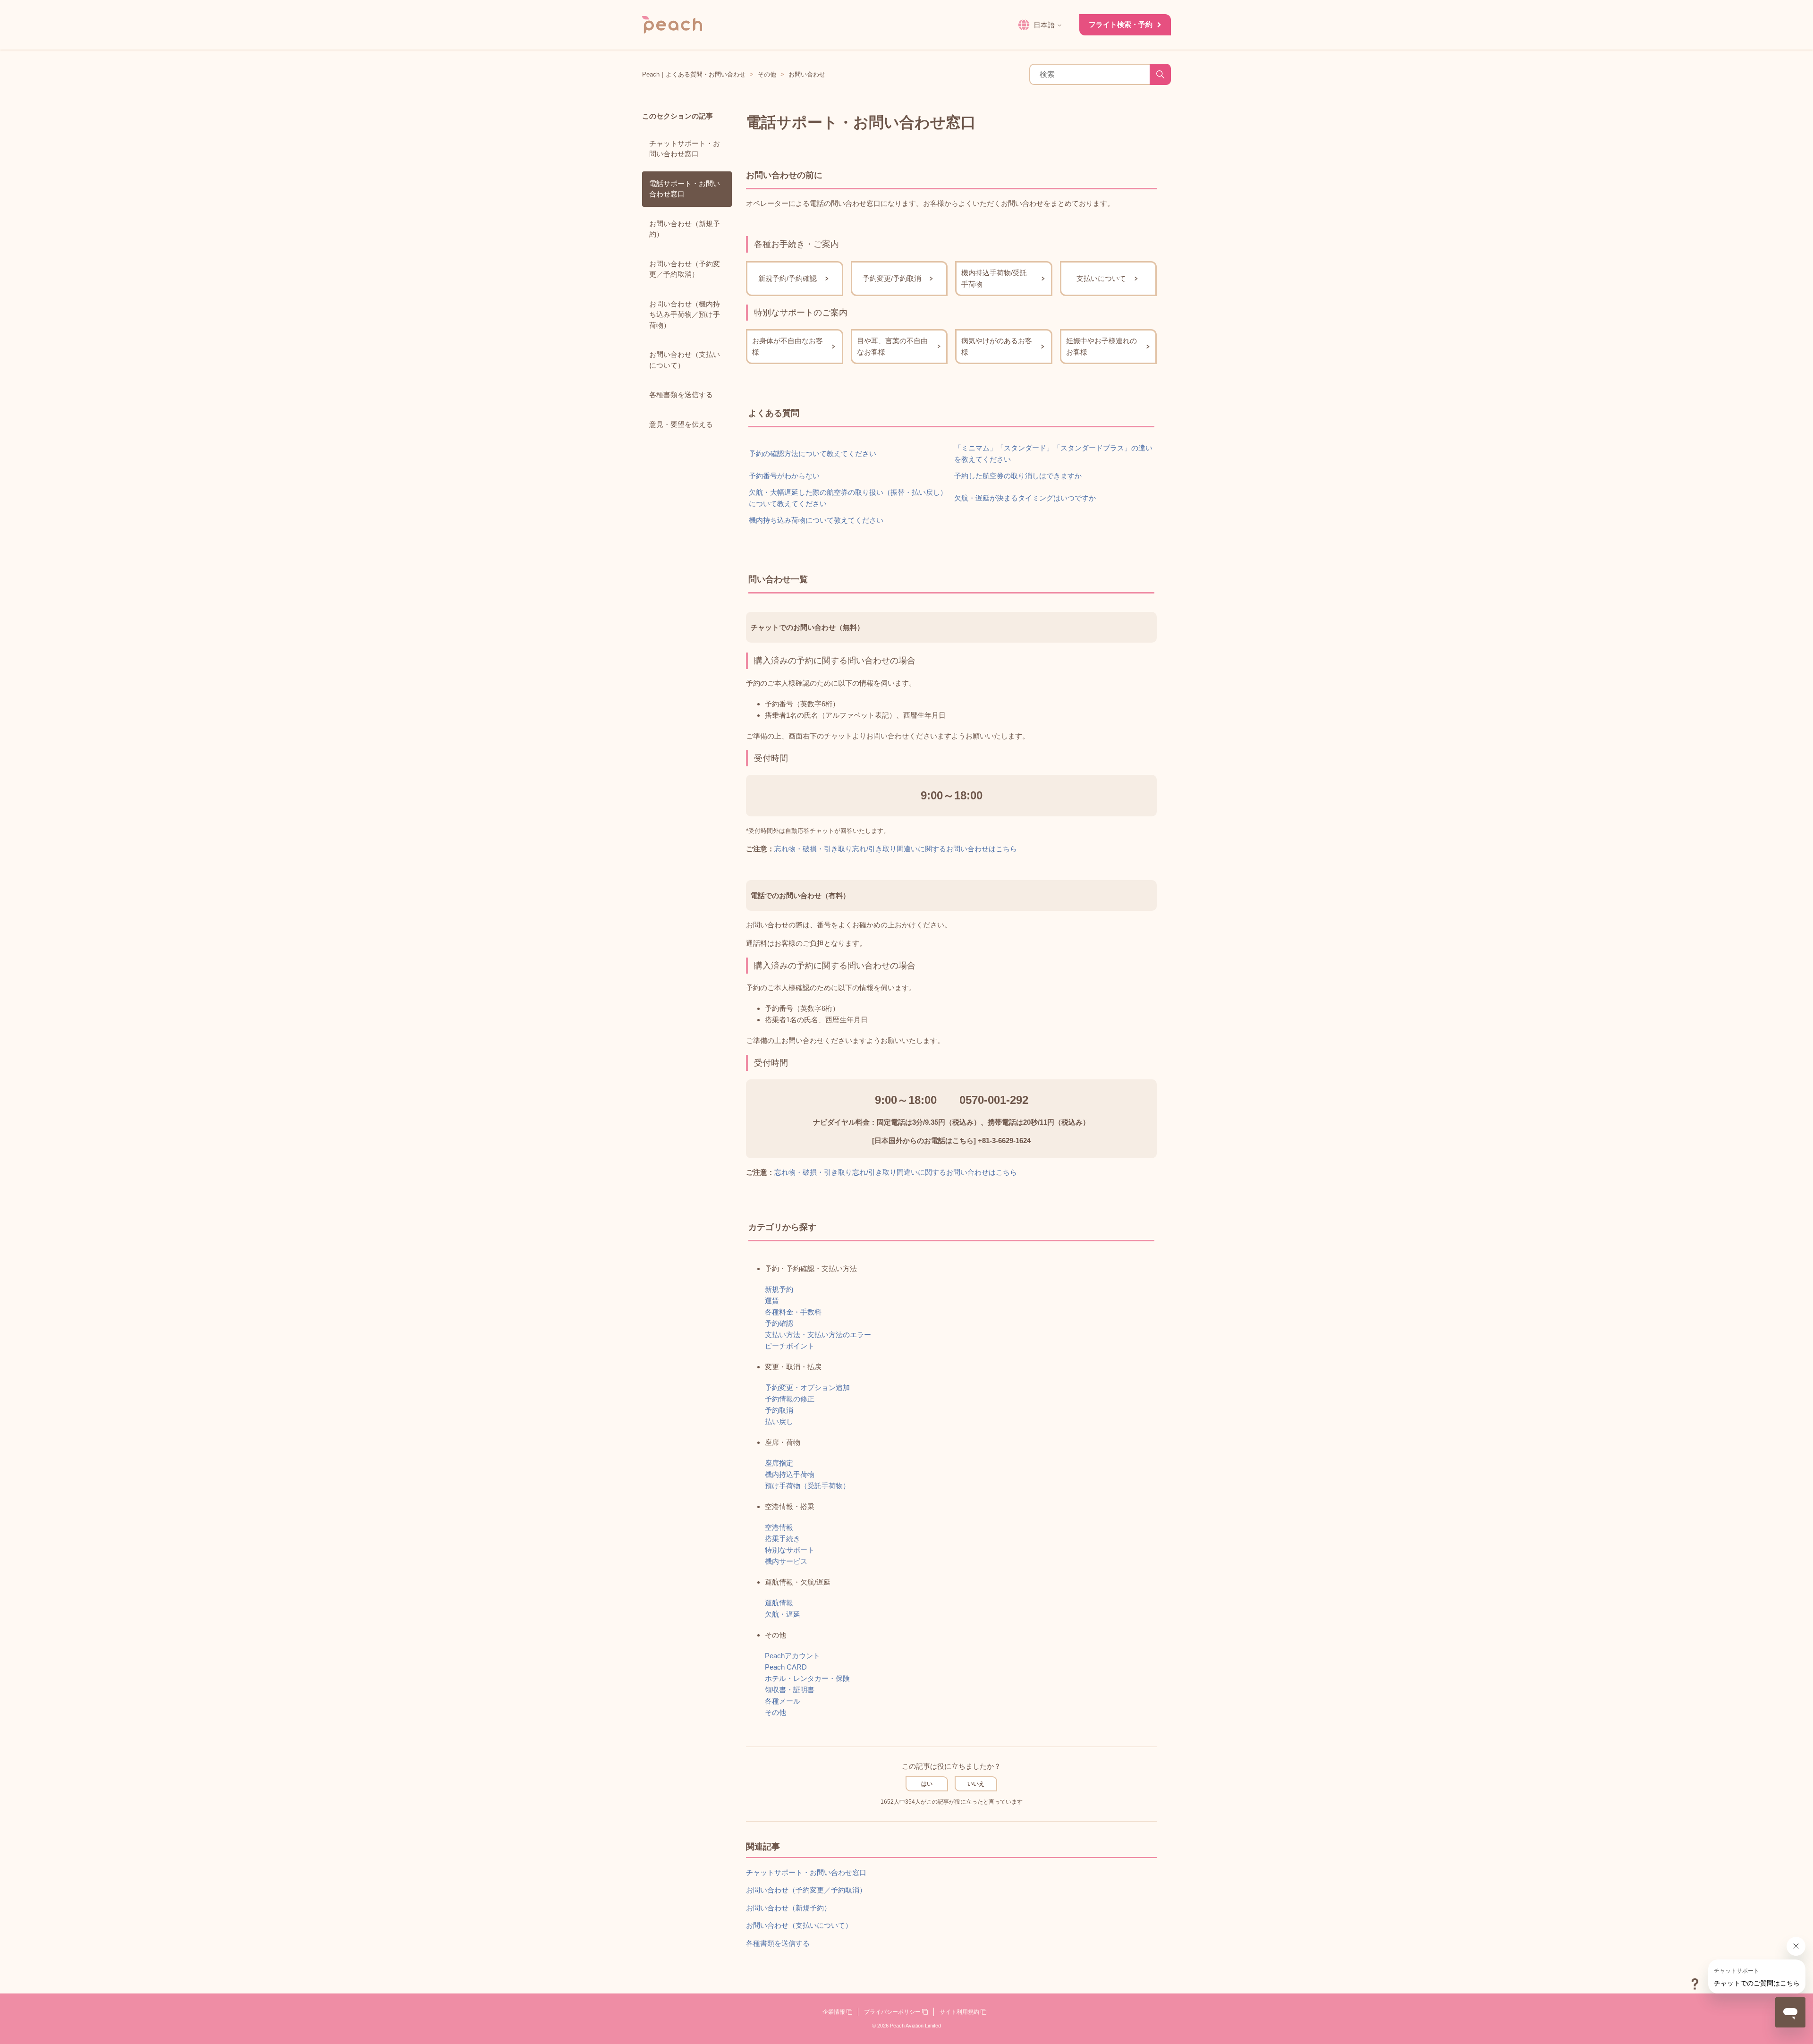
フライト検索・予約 (1121, 24)
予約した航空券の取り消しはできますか (1018, 476)
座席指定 (779, 1463)
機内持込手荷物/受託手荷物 (994, 278)
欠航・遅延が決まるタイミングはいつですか (1025, 498)
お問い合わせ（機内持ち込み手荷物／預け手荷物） (685, 314)
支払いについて (1101, 278)
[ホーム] (672, 25)
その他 (767, 74)
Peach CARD (786, 1667)
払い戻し (779, 1421)
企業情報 (834, 2012)
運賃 (772, 1301)
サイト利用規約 (960, 2012)
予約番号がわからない (784, 476)
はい (927, 1784)
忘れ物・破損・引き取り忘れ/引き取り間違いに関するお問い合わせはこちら (896, 849)
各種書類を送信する (681, 394)
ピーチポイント (790, 1346)
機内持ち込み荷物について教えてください (816, 520)
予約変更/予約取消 (892, 278)
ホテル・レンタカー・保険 (807, 1678)
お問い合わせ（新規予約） (685, 229)
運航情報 (779, 1603)
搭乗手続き (783, 1539)
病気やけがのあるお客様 (997, 346)
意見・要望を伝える (681, 424)
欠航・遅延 (783, 1614)
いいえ (976, 1784)
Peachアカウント (792, 1656)
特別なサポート (790, 1550)
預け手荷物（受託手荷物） (807, 1486)
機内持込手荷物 (790, 1474)
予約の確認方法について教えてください (813, 454)
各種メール (783, 1701)
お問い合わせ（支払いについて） (685, 360)
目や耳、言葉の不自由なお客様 (892, 346)
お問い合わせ (807, 74)
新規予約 (779, 1289)
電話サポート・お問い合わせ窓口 (685, 189)
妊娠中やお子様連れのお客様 (1101, 346)
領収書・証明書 (790, 1690)
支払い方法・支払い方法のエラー (818, 1335)
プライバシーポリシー (893, 2012)
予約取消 (779, 1410)
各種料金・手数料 (793, 1312)
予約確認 (779, 1323)
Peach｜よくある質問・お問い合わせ (694, 74)
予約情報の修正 (790, 1399)
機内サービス (786, 1561)
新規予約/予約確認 (788, 278)
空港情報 (779, 1527)
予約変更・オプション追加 (807, 1387)
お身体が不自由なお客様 (788, 346)
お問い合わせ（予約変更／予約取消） (685, 269)
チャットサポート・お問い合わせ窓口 (685, 149)
